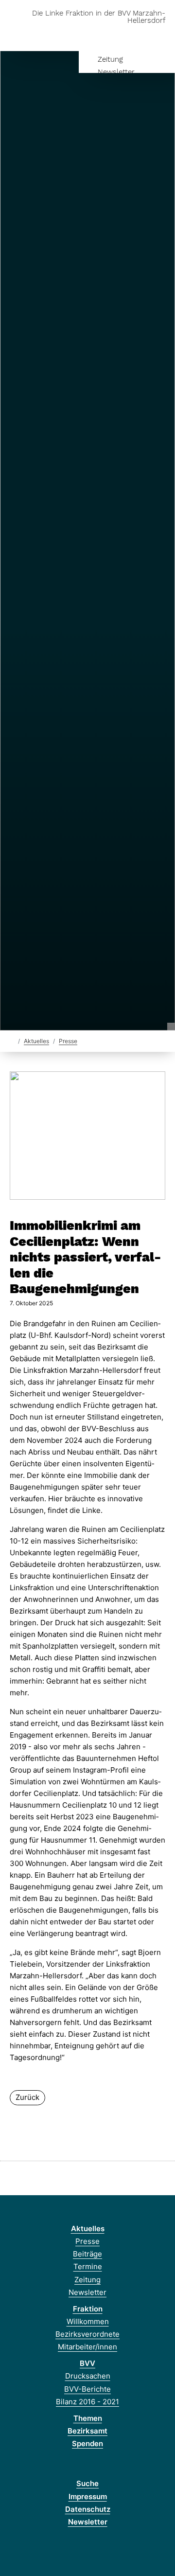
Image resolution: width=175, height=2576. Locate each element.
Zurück (27, 2097)
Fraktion (88, 2309)
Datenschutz (88, 2509)
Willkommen (88, 2321)
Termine (88, 2266)
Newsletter (116, 72)
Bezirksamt (87, 2431)
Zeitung (110, 59)
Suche (87, 2483)
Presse (68, 1041)
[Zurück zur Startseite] (12, 1040)
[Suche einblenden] (133, 36)
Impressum (88, 2496)
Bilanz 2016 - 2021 (87, 2402)
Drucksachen (88, 2376)
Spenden (87, 2443)
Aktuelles (36, 1041)
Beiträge (87, 2254)
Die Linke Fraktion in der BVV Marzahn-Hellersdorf (99, 17)
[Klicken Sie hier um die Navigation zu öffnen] (160, 36)
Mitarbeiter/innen (87, 2347)
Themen (88, 2418)
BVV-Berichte (87, 2389)
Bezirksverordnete (87, 2334)
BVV (87, 2363)
